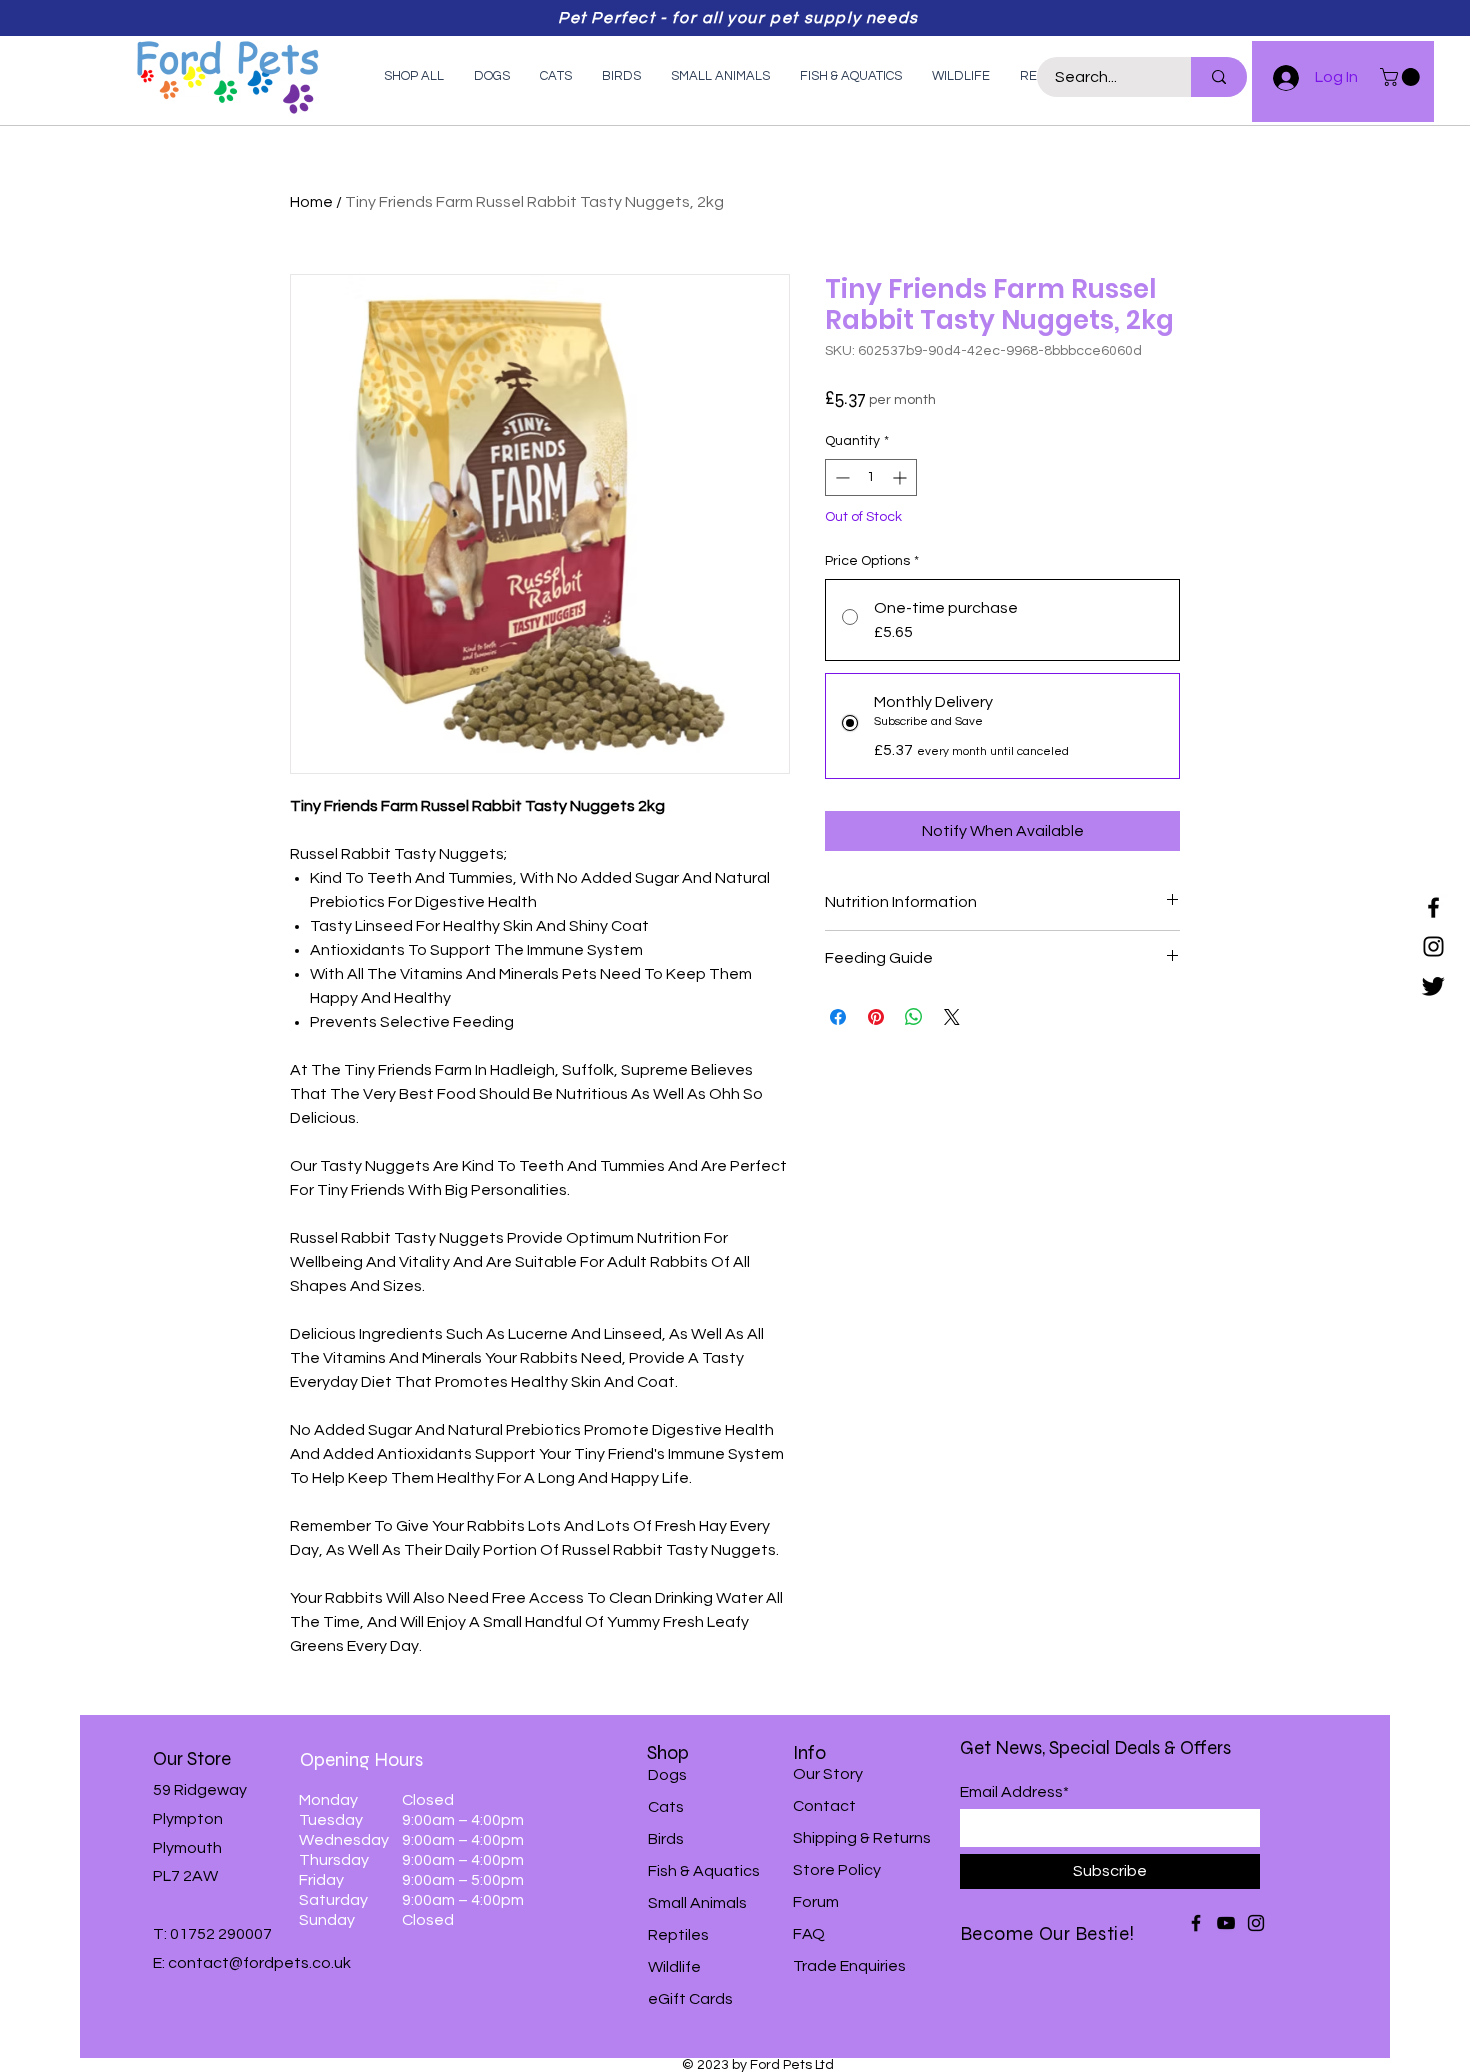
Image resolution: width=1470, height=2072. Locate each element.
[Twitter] (1433, 985)
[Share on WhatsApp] (914, 1017)
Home (311, 202)
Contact (824, 1806)
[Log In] (1277, 78)
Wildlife (674, 1967)
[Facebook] (1433, 907)
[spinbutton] (871, 477)
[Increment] (901, 477)
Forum (816, 1902)
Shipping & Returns (862, 1838)
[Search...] (1219, 77)
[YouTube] (1226, 1923)
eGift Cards (690, 1999)
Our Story (828, 1774)
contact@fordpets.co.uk (259, 1963)
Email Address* (1014, 1792)
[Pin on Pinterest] (876, 1017)
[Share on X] (952, 1017)
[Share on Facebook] (838, 1017)
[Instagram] (1433, 946)
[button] (1402, 77)
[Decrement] (840, 477)
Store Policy (837, 1870)
